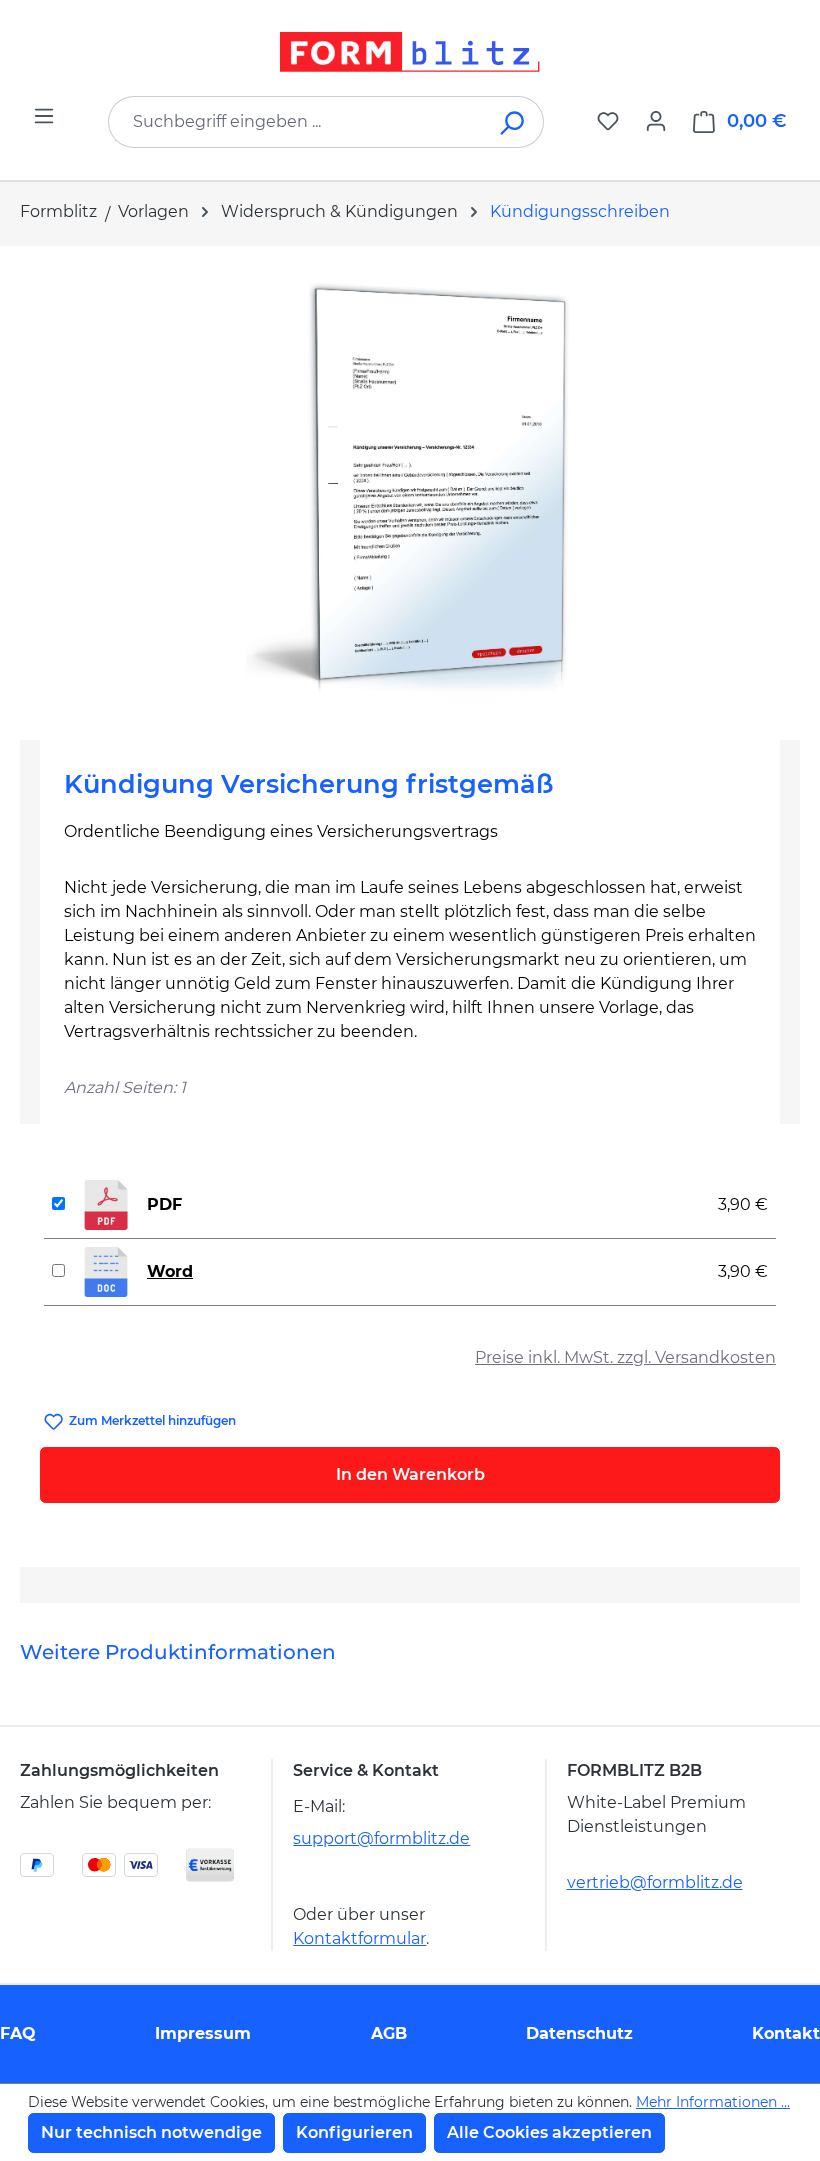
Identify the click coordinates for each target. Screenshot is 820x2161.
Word (170, 1271)
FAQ (18, 2033)
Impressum (203, 2033)
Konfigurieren (354, 2132)
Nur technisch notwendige (151, 2132)
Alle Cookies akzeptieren (549, 2132)
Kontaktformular (359, 1938)
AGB (389, 2033)
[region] (410, 485)
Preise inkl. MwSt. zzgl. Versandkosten (625, 1357)
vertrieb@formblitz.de (655, 1882)
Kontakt (786, 2033)
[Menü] (44, 116)
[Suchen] (513, 122)
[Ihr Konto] (656, 121)
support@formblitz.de (381, 1838)
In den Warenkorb (410, 1474)
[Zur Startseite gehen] (410, 52)
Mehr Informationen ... (713, 2102)
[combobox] (296, 122)
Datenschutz (579, 2033)
